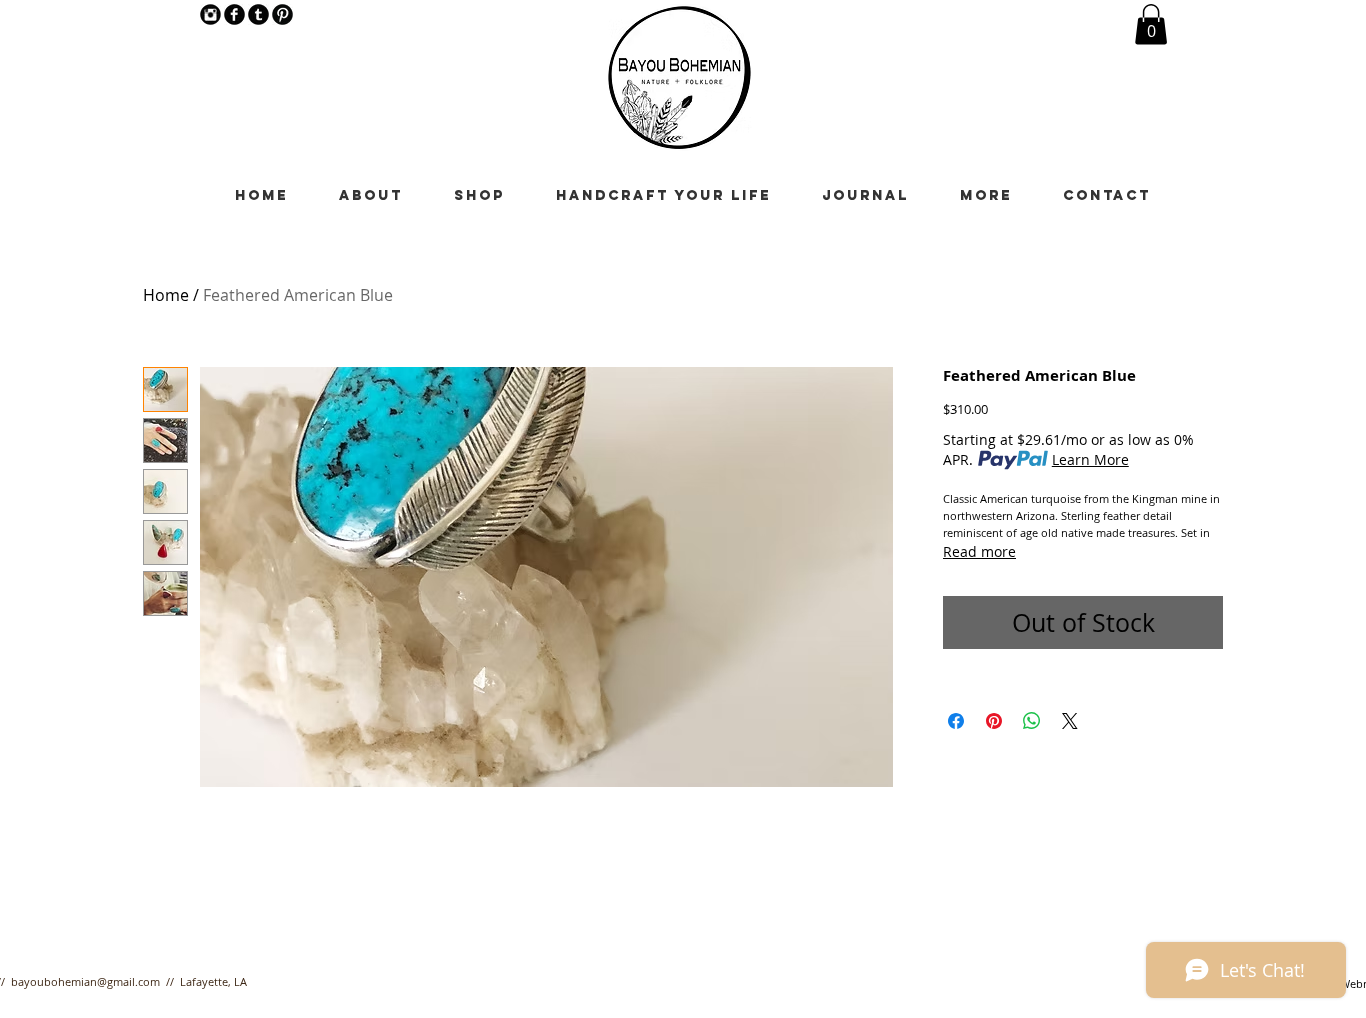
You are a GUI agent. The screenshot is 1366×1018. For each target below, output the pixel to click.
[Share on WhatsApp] (1032, 721)
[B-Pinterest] (282, 14)
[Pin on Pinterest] (994, 721)
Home (166, 295)
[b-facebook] (234, 14)
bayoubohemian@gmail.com (85, 981)
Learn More (1090, 459)
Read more (979, 551)
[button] (1151, 24)
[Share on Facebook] (956, 721)
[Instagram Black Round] (210, 14)
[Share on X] (1070, 721)
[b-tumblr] (258, 14)
